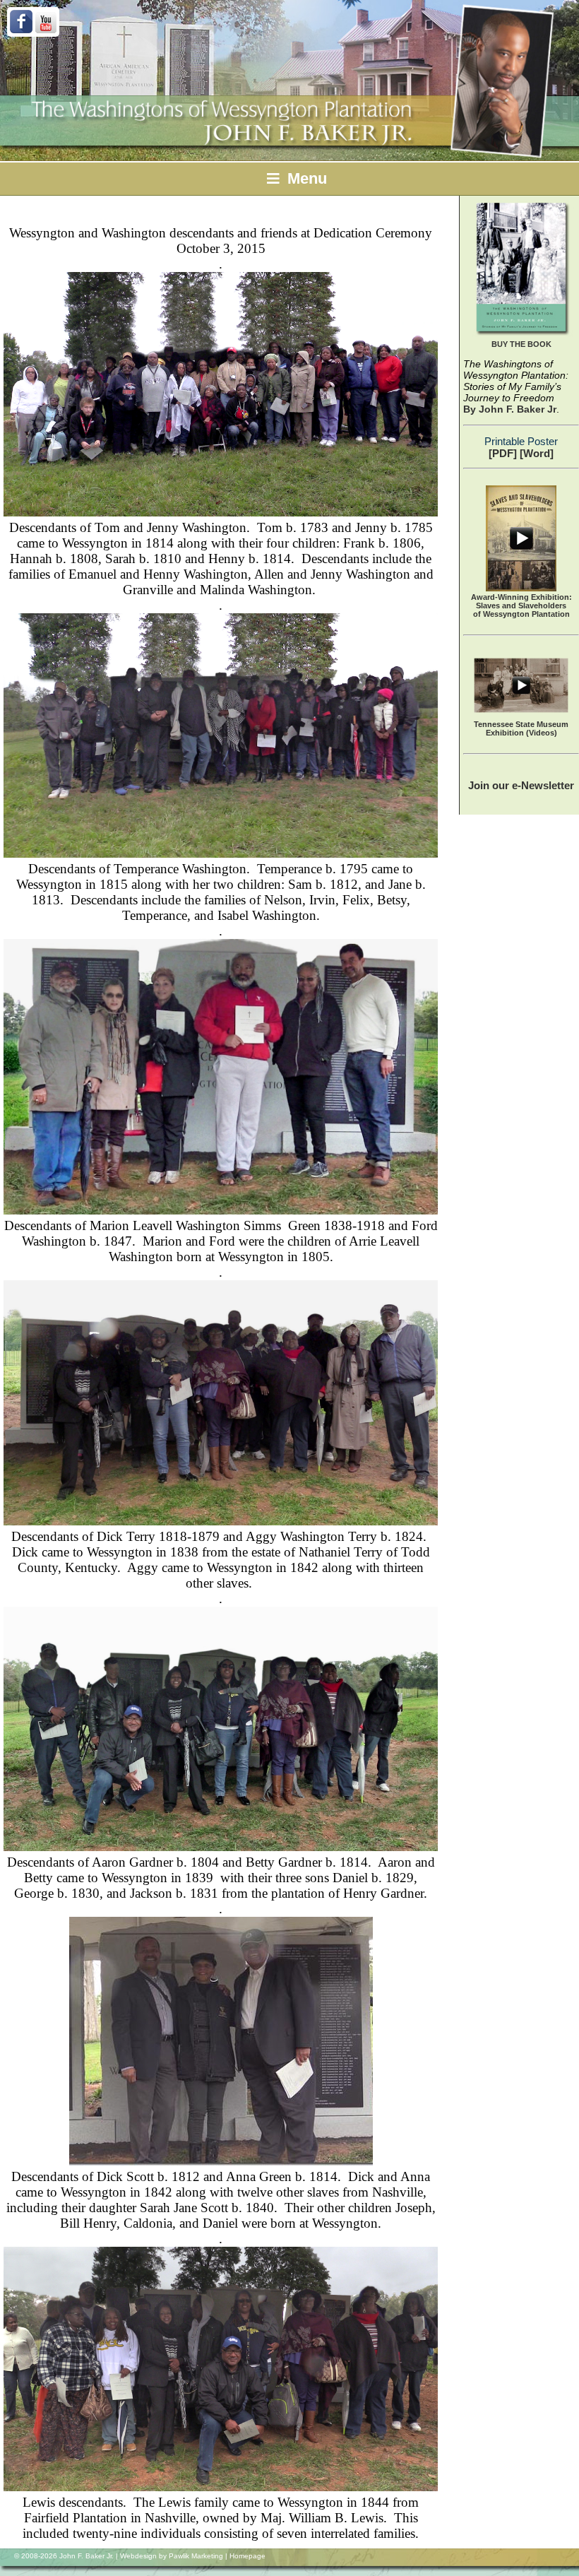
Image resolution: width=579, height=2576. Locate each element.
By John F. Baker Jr (510, 409)
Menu (305, 178)
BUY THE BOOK (521, 344)
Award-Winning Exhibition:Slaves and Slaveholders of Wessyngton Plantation (521, 605)
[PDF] (503, 453)
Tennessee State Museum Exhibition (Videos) (521, 728)
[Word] (537, 453)
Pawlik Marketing (196, 2556)
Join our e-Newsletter (521, 785)
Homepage (247, 2556)
